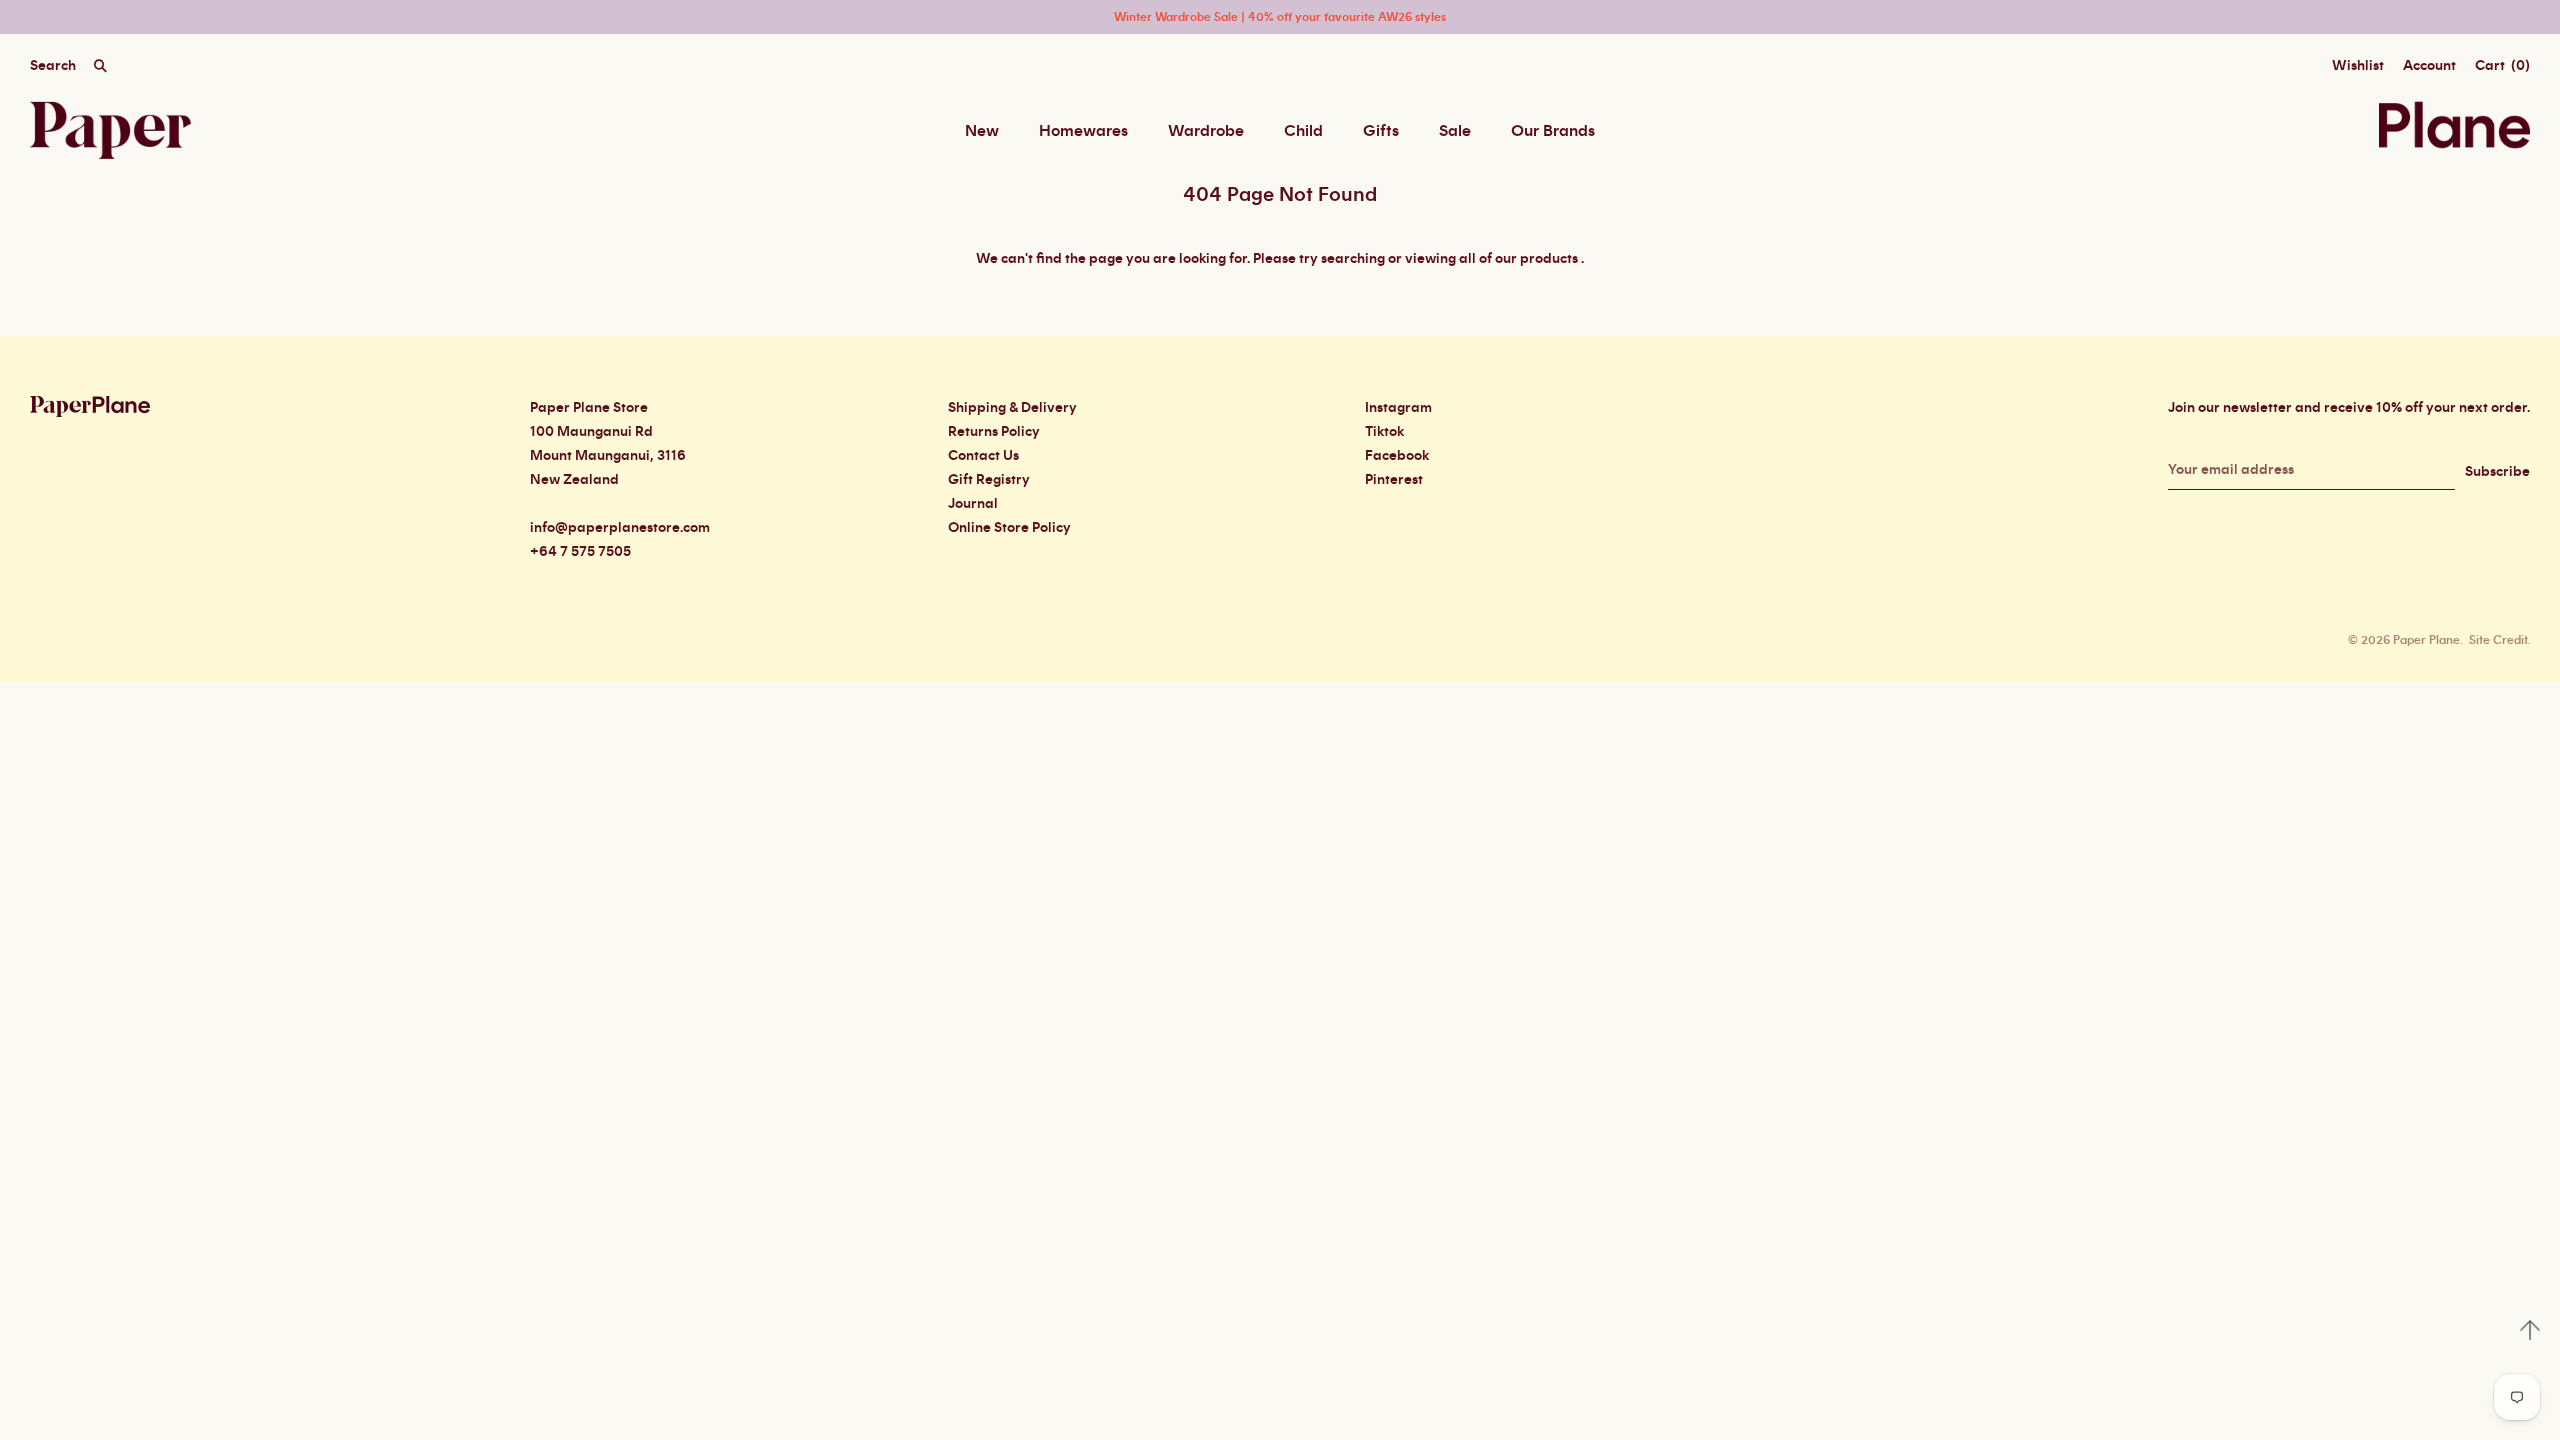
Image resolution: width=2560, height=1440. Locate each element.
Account (2429, 66)
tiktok (1384, 432)
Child (1303, 131)
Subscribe (2497, 472)
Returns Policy (994, 432)
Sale (1455, 131)
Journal (973, 504)
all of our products (1518, 259)
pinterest (1394, 480)
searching (1353, 259)
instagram (1398, 408)
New (982, 131)
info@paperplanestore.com (620, 528)
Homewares (1083, 131)
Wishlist (2358, 66)
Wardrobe (1206, 131)
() (2502, 66)
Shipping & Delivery (1012, 408)
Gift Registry (989, 480)
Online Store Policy (1009, 528)
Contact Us (983, 456)
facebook (1397, 456)
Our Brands (1553, 131)
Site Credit (2498, 640)
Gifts (1381, 131)
